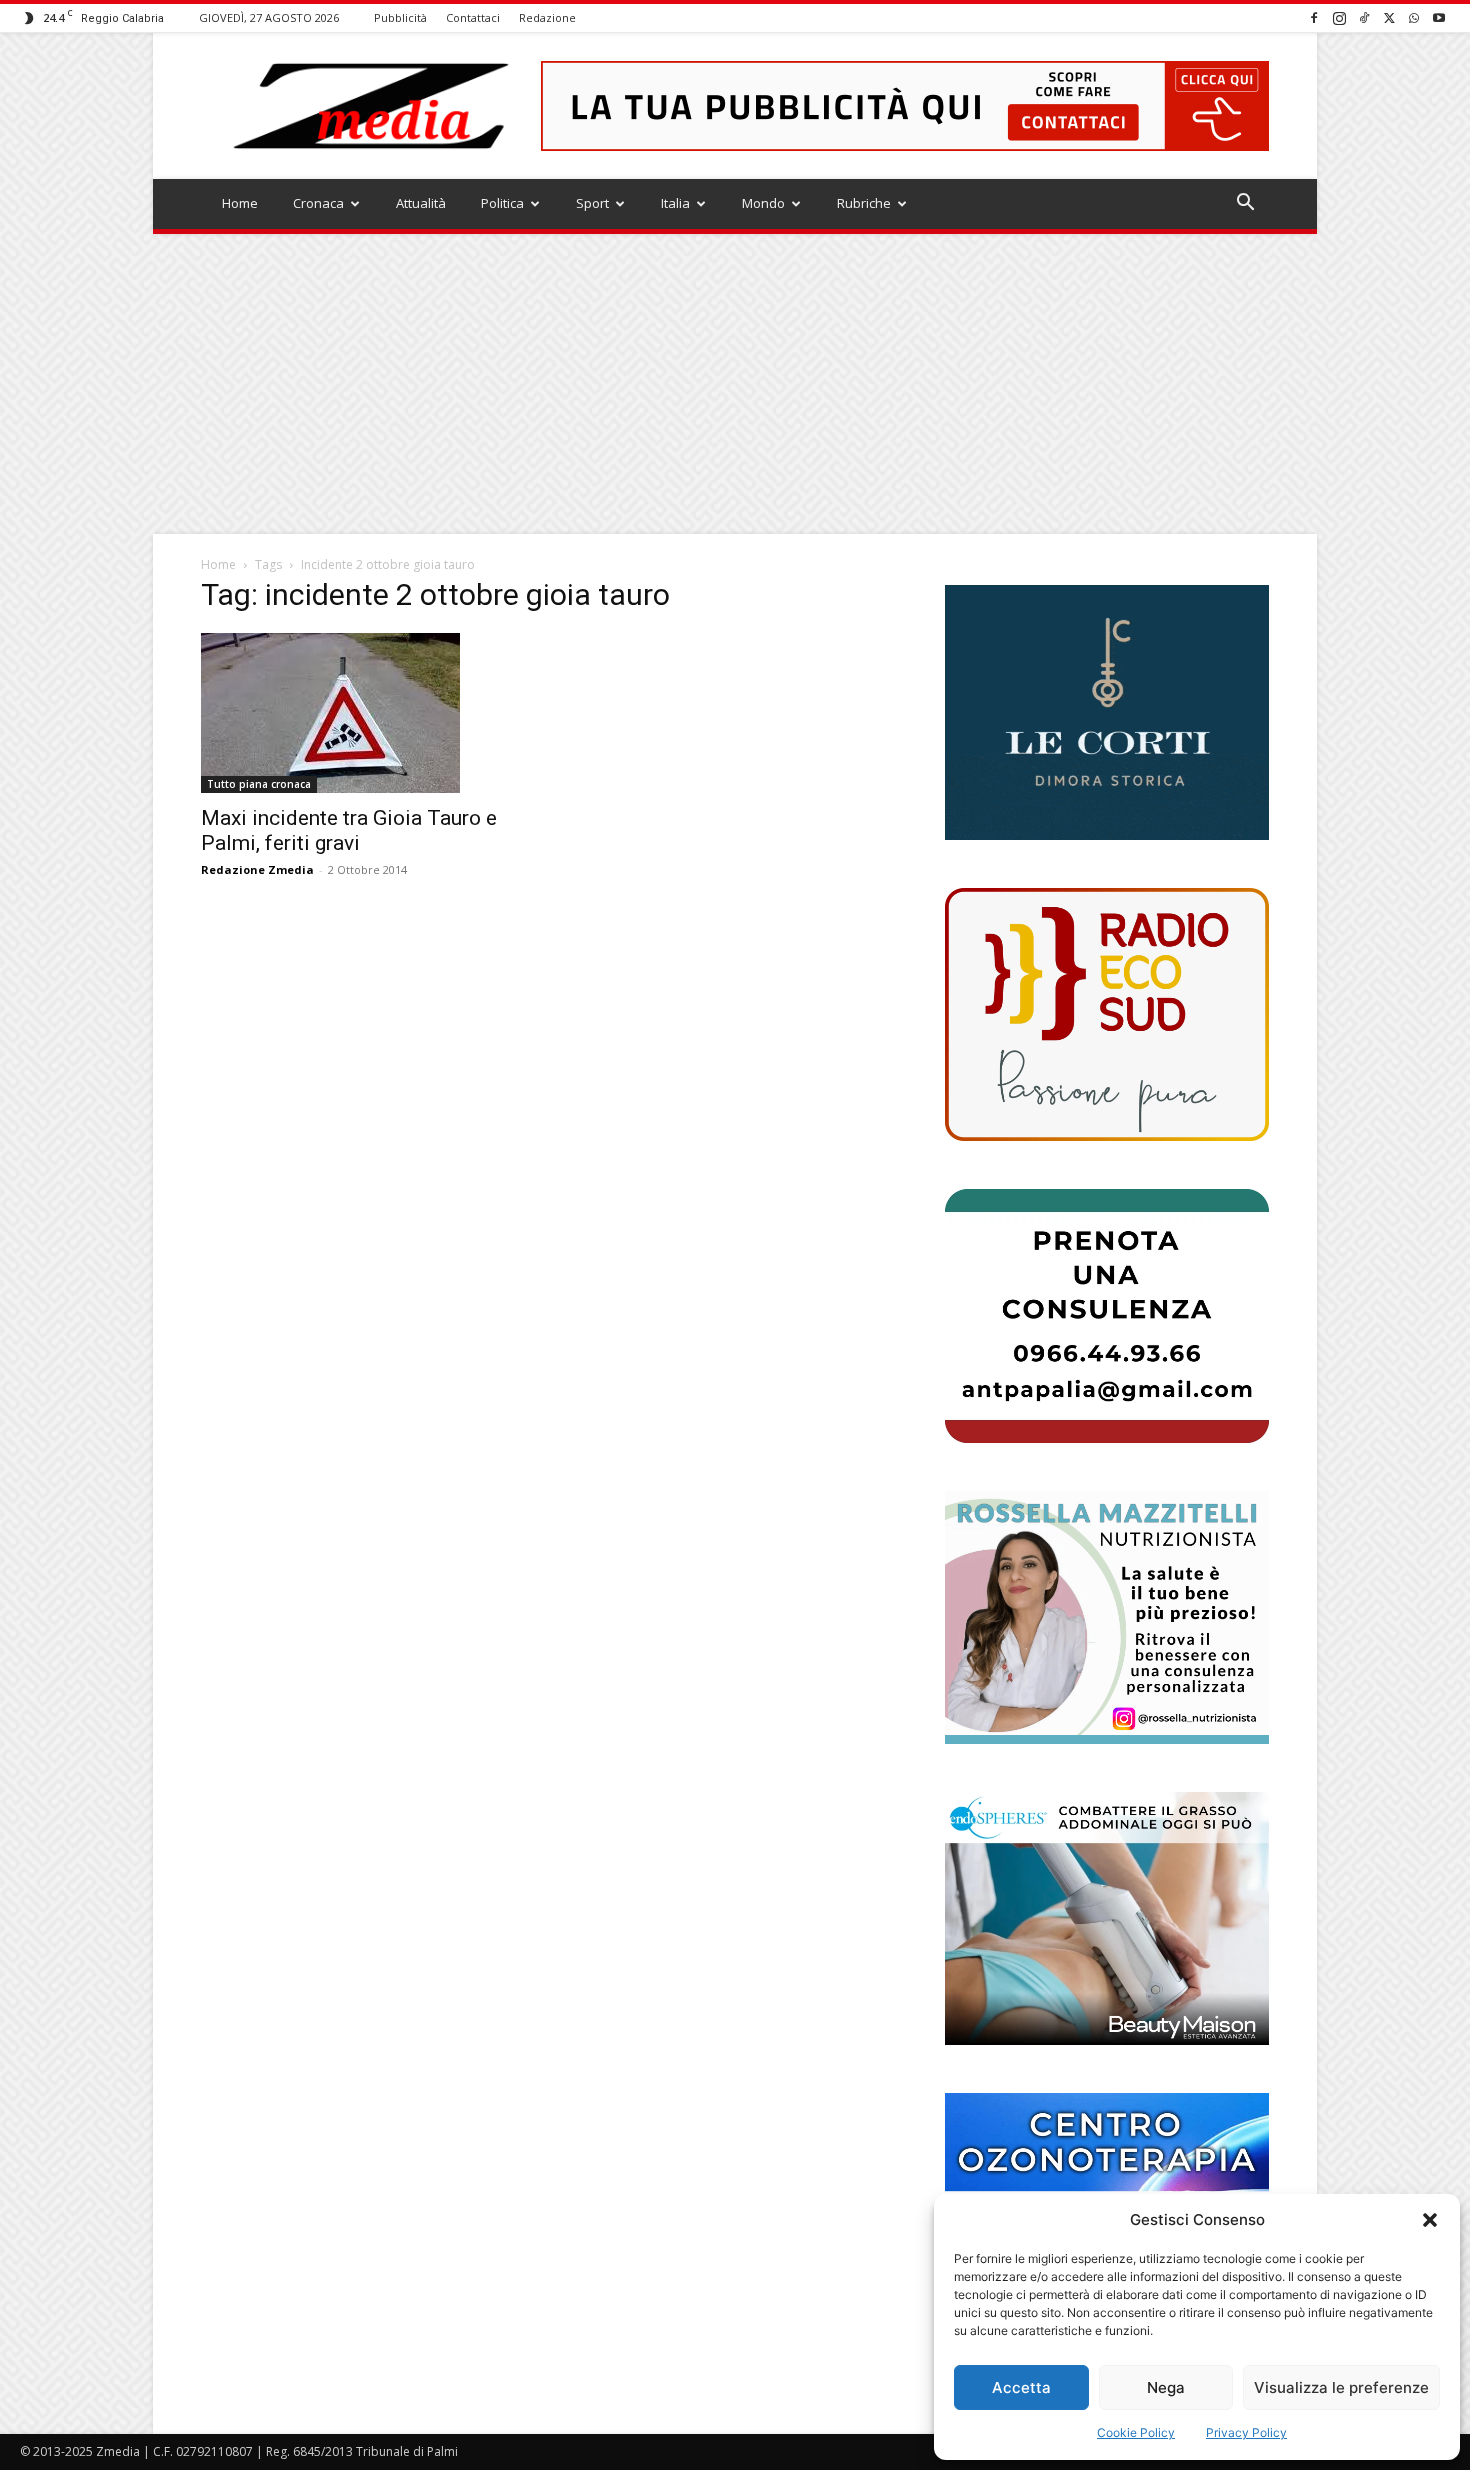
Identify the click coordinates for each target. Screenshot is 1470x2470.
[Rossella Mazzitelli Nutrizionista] (1107, 1617)
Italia (675, 203)
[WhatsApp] (1414, 17)
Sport (592, 203)
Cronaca (318, 203)
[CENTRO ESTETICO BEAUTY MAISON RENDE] (1107, 1918)
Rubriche (864, 203)
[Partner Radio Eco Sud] (1107, 1014)
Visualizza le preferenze (1341, 2387)
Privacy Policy (1246, 2432)
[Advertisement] (735, 384)
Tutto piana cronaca (259, 784)
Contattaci (473, 17)
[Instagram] (1339, 17)
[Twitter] (1389, 17)
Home (240, 203)
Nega (1166, 2387)
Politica (502, 203)
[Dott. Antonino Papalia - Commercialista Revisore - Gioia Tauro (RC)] (1107, 1315)
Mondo (763, 203)
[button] (1430, 2220)
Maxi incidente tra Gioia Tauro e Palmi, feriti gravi (349, 830)
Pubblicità (400, 17)
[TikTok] (1364, 17)
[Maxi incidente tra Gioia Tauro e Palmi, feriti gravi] (363, 713)
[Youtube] (1439, 17)
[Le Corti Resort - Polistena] (1107, 713)
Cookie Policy (1136, 2432)
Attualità (421, 203)
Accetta (1021, 2387)
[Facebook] (1314, 17)
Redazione (547, 17)
